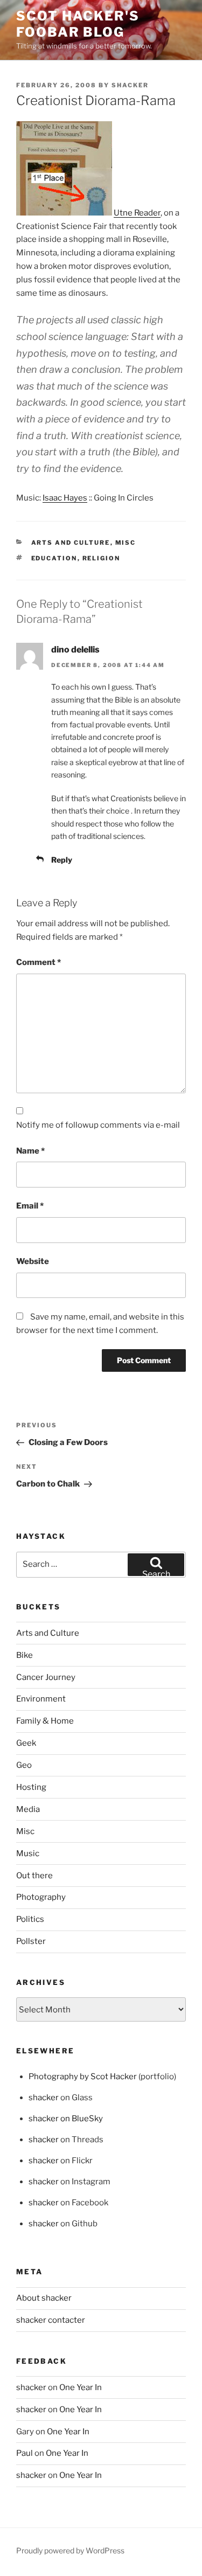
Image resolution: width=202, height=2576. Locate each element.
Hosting (31, 1787)
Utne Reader (137, 213)
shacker (130, 85)
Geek (26, 1743)
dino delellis (75, 650)
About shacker (44, 2298)
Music (28, 1853)
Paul (25, 2453)
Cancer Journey (46, 1677)
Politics (30, 1919)
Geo (24, 1765)
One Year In (81, 2387)
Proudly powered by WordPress (70, 2550)
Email (30, 1206)
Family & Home (45, 1721)
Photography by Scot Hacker (83, 2077)
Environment (41, 1699)
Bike (25, 1655)
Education (54, 558)
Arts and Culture (71, 543)
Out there (34, 1876)
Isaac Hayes (65, 498)
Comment (39, 962)
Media (28, 1809)
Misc (126, 543)
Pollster (31, 1941)
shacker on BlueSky (66, 2119)
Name (30, 1151)
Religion (102, 558)
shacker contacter (51, 2320)
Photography (41, 1897)
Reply (62, 860)
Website (33, 1261)
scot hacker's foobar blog (78, 24)
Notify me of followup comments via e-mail (98, 1125)
